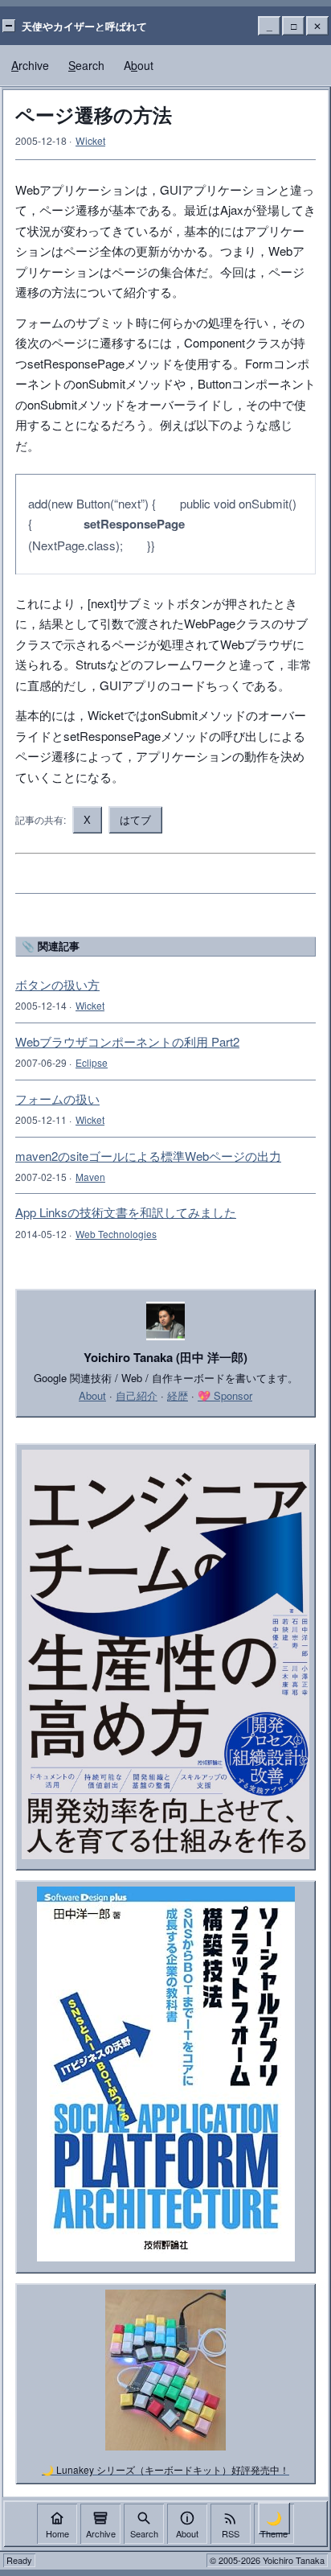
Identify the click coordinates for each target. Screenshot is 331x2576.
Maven (90, 1177)
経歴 (178, 1395)
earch (86, 65)
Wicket (90, 140)
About (92, 1395)
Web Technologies (116, 1234)
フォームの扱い (57, 1099)
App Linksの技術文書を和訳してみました (126, 1212)
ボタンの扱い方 (57, 984)
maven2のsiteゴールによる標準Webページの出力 (148, 1156)
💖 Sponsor (225, 1395)
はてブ (135, 819)
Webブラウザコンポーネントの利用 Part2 (127, 1041)
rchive (30, 65)
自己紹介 (137, 1395)
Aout (139, 65)
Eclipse (92, 1062)
